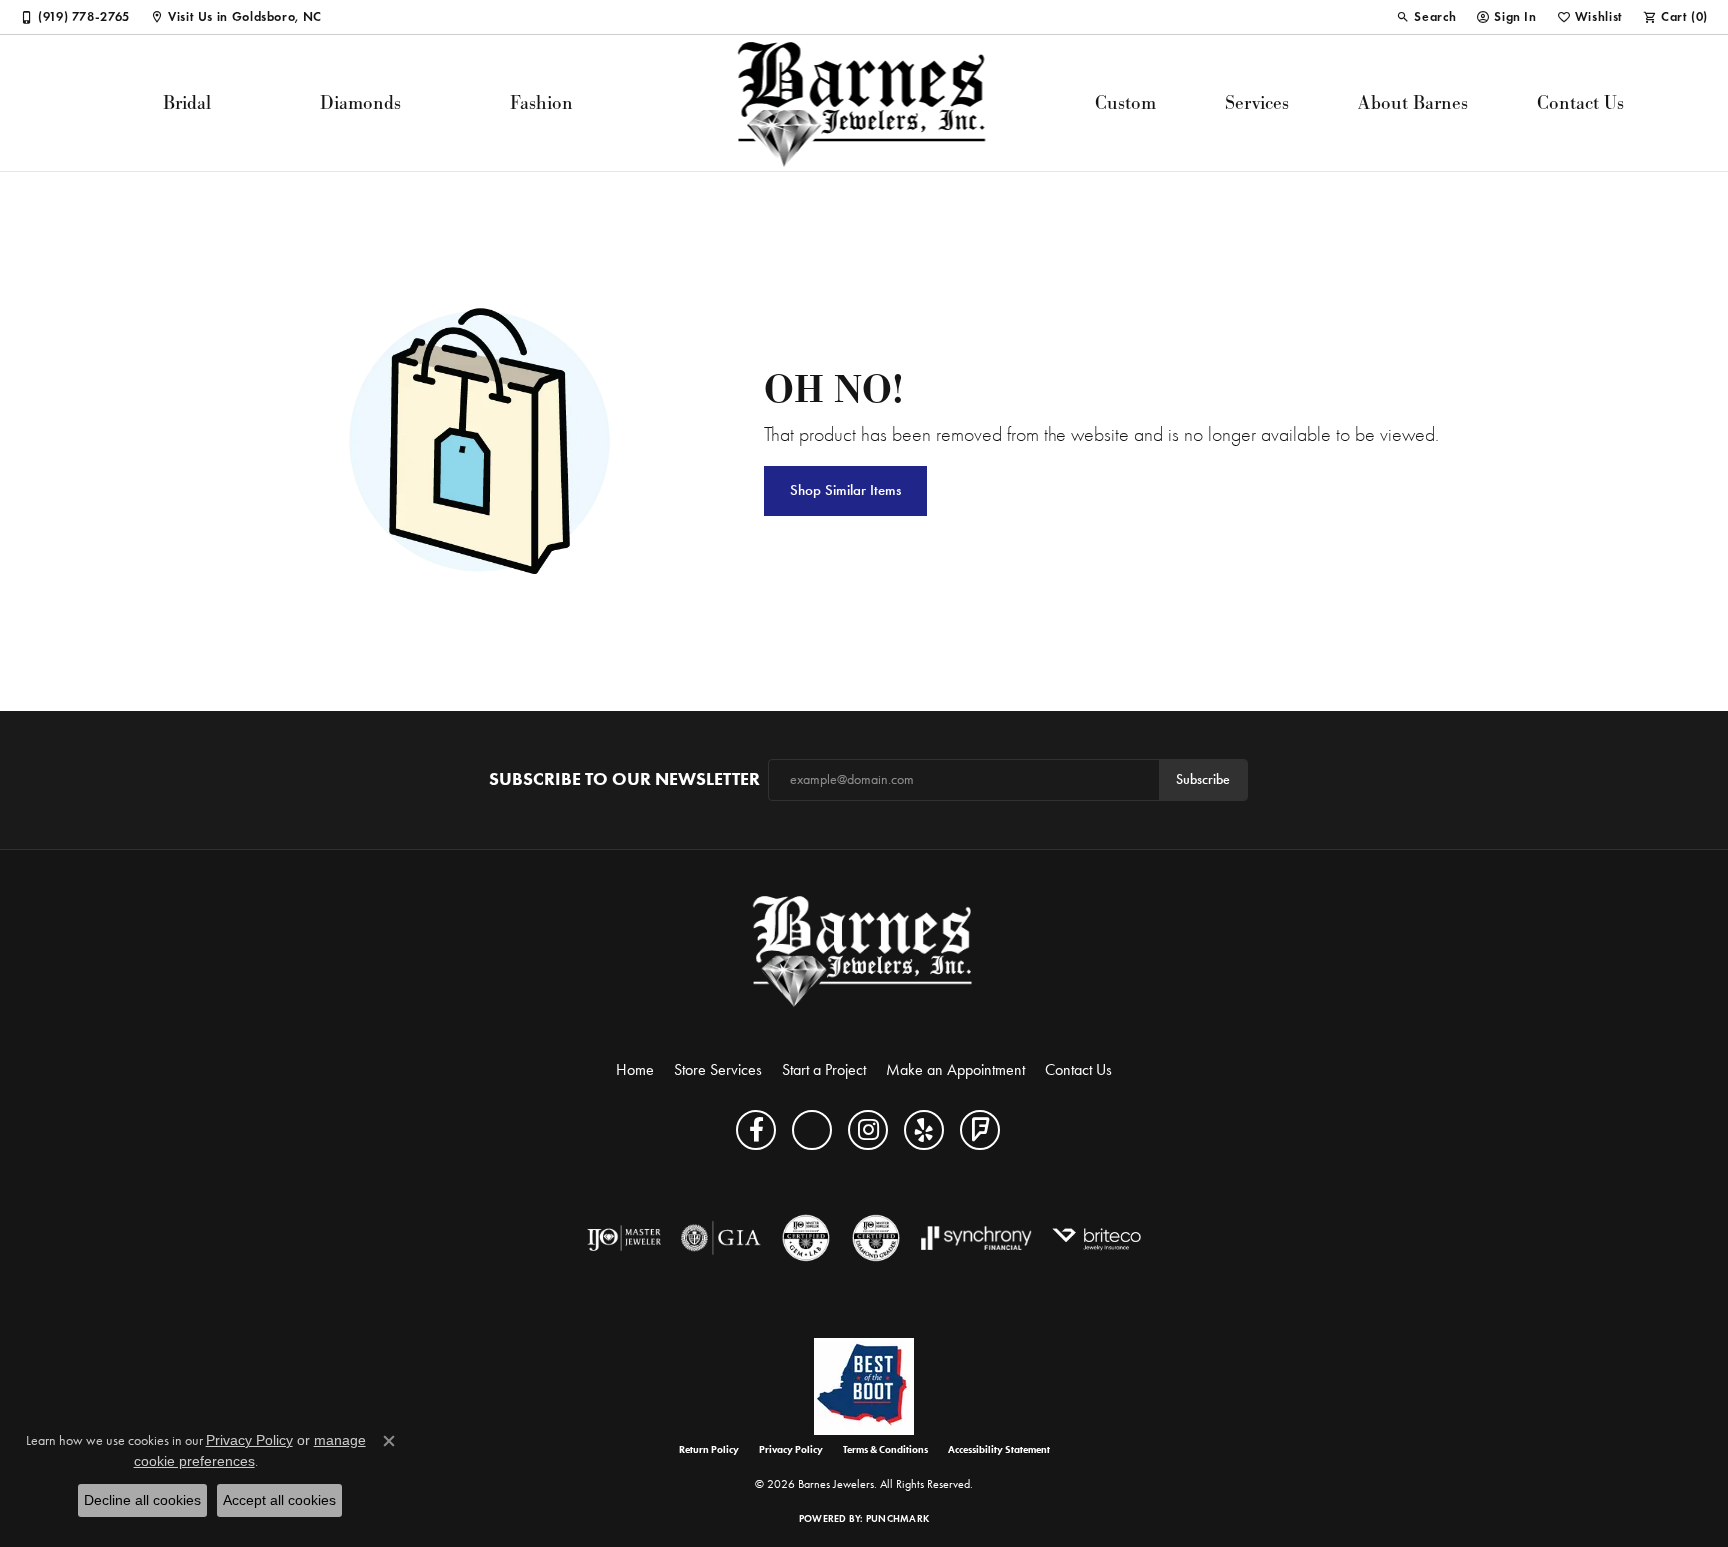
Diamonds (360, 102)
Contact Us (1580, 102)
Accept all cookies (279, 1500)
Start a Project (824, 1069)
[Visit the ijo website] (624, 1238)
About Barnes (1413, 102)
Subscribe (1203, 779)
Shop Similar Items (845, 490)
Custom (1125, 102)
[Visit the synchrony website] (976, 1238)
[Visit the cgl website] (806, 1238)
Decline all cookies (142, 1500)
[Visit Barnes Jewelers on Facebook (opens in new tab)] (756, 1130)
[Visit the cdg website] (876, 1238)
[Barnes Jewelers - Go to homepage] (864, 950)
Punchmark (897, 1518)
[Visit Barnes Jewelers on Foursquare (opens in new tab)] (980, 1130)
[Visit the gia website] (721, 1238)
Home (635, 1069)
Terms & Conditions (885, 1450)
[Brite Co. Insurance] (1096, 1238)
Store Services (718, 1069)
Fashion (541, 102)
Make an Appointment (955, 1069)
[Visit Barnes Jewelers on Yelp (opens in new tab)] (924, 1130)
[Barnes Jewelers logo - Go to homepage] (864, 103)
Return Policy (709, 1450)
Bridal (187, 102)
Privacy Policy (791, 1450)
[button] (1426, 17)
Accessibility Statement (999, 1450)
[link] (75, 17)
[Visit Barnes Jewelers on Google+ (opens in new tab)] (812, 1130)
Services (1257, 102)
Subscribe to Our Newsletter (624, 779)
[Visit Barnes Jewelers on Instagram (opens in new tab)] (868, 1130)
